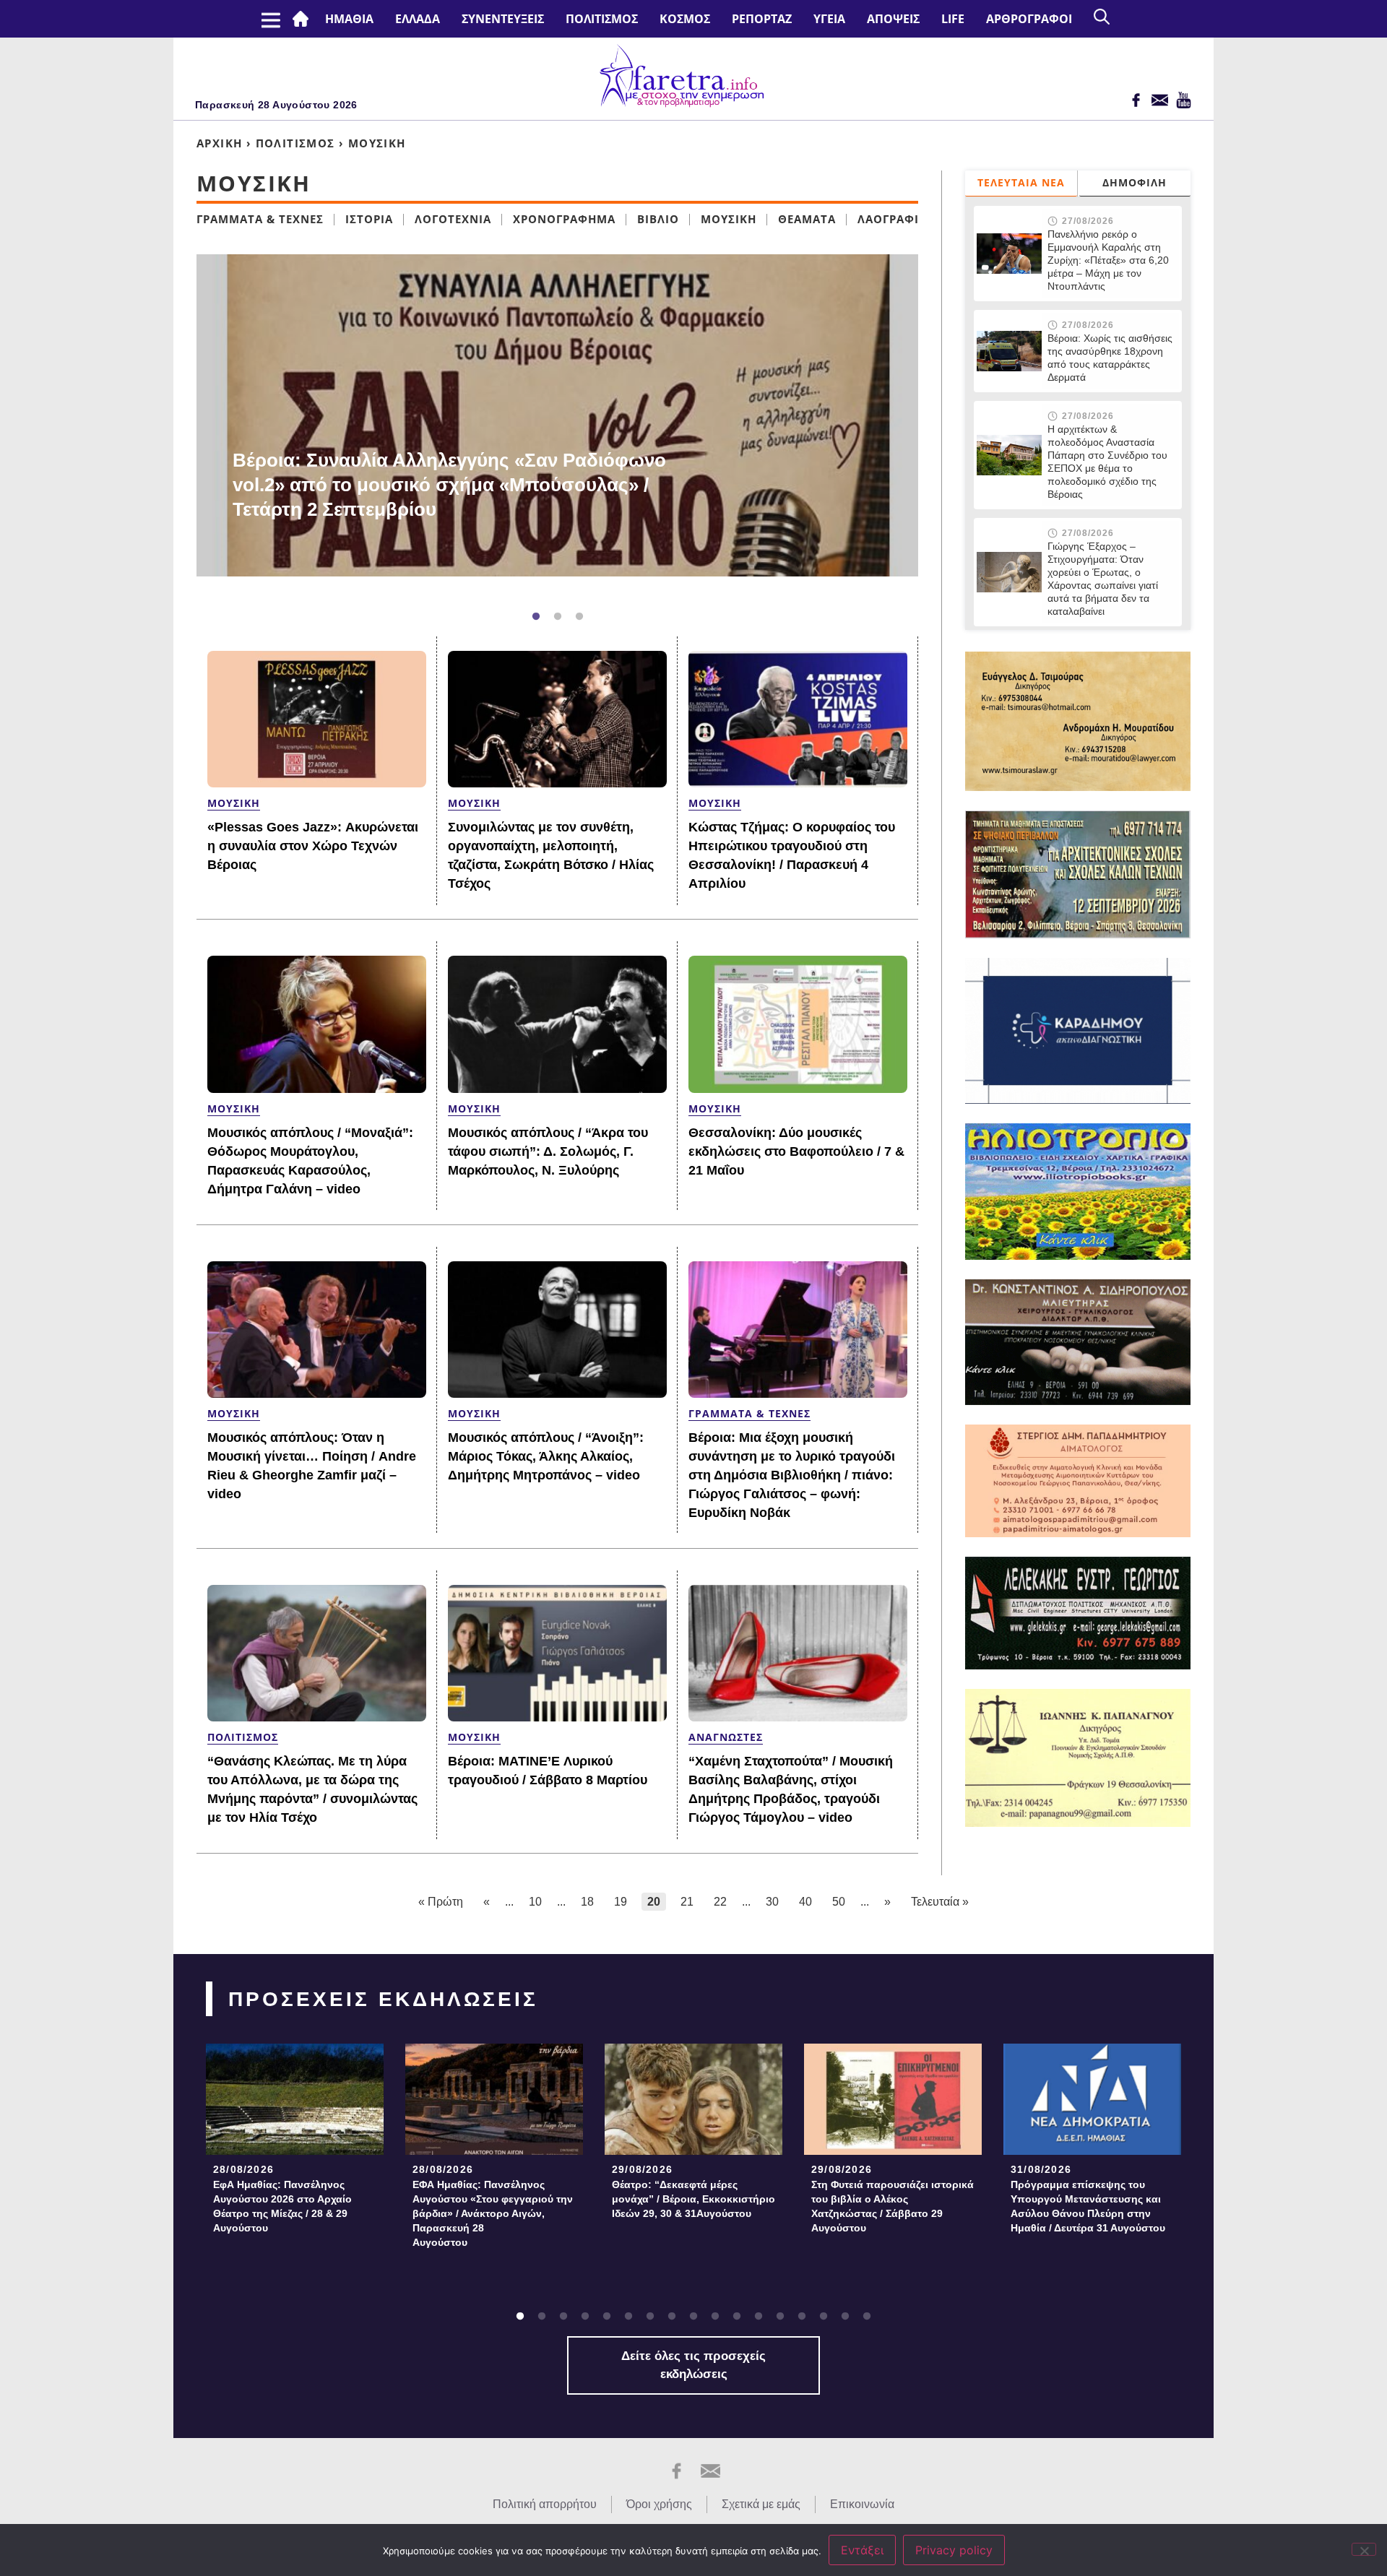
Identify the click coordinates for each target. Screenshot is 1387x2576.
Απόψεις (893, 19)
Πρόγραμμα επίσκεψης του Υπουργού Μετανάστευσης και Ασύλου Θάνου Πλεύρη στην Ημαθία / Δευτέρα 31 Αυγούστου (1088, 2206)
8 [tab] (672, 2317)
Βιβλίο (658, 219)
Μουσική (729, 219)
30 (772, 1902)
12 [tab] (759, 2317)
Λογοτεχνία (453, 219)
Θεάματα (807, 219)
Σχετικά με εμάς (761, 2504)
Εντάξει (862, 2550)
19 (621, 1902)
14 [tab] (802, 2317)
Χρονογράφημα (564, 219)
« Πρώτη (441, 1902)
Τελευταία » (940, 1902)
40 (805, 1902)
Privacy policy (954, 2550)
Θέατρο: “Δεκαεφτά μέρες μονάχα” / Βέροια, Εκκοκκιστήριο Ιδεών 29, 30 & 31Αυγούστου (693, 2199)
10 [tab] (715, 2317)
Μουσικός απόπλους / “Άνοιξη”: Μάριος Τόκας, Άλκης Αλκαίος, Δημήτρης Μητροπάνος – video (546, 1456)
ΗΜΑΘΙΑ (349, 19)
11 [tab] (737, 2317)
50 (839, 1902)
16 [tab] (845, 2317)
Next (925, 427)
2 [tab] (558, 617)
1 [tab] (536, 617)
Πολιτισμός (602, 19)
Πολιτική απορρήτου (545, 2504)
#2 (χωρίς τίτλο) (303, 19)
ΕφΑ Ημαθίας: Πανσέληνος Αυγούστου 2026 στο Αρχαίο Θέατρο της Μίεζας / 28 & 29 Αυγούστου (282, 2206)
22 (720, 1902)
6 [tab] (628, 2317)
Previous (175, 427)
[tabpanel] (557, 415)
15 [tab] (824, 2317)
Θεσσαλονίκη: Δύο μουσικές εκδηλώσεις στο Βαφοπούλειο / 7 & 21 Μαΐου (796, 1151)
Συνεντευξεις (503, 19)
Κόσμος (685, 19)
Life (953, 19)
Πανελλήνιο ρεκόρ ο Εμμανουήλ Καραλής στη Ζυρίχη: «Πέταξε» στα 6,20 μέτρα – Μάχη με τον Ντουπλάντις (1108, 260)
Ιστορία (369, 219)
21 (687, 1902)
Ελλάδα (418, 19)
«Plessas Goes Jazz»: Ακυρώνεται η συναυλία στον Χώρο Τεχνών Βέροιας (313, 846)
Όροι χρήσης (659, 2504)
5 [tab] (607, 2317)
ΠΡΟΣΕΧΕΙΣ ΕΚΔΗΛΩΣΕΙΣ (383, 1999)
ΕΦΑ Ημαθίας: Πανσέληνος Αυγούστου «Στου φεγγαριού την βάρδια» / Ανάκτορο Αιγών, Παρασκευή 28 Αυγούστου (493, 2213)
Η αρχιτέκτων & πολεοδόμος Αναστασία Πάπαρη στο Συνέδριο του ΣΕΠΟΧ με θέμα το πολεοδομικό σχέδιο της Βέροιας (1107, 462)
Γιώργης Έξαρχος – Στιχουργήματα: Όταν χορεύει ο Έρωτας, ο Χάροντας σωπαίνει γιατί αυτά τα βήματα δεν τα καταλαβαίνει (1103, 579)
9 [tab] (693, 2317)
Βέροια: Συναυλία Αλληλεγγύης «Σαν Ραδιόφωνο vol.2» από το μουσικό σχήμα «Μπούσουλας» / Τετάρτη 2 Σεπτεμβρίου (449, 485)
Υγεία (829, 19)
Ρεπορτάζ (762, 19)
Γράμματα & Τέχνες (260, 219)
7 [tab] (650, 2317)
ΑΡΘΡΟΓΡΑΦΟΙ (1029, 19)
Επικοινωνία (862, 2504)
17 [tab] (867, 2317)
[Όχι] (1364, 2549)
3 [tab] (579, 617)
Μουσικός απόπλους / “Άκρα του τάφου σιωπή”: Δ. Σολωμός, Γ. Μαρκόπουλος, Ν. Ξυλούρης (548, 1151)
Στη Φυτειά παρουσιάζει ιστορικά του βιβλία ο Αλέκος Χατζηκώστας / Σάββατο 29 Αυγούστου (893, 2206)
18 (587, 1902)
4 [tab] (585, 2317)
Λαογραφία (892, 219)
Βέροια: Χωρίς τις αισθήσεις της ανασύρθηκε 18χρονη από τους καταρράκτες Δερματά (1110, 358)
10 (535, 1902)
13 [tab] (780, 2317)
